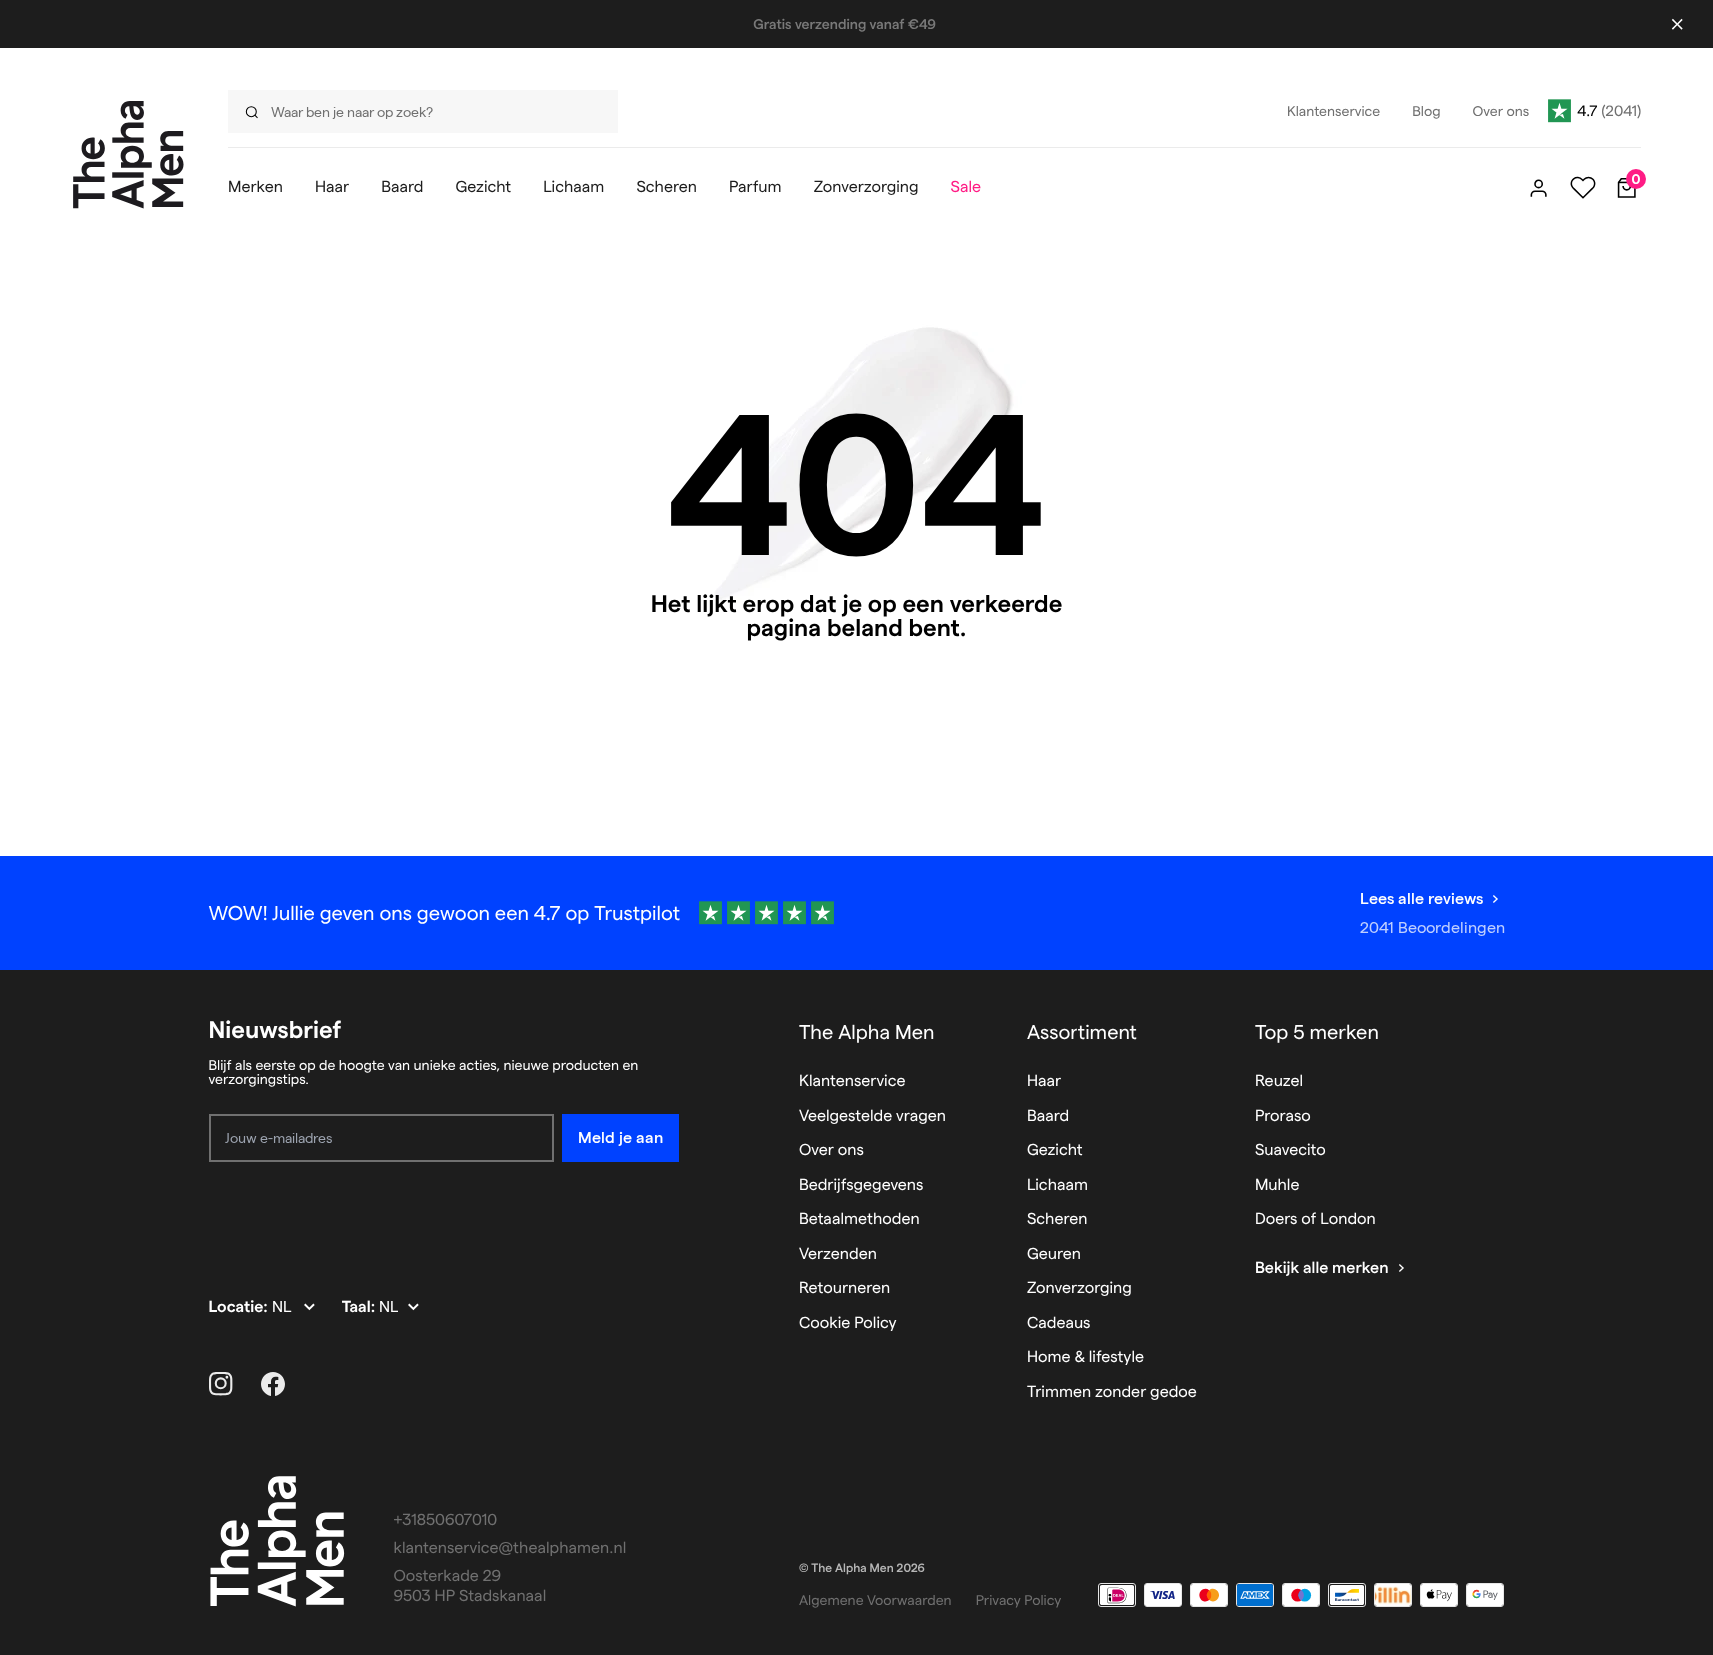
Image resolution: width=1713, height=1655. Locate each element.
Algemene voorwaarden (875, 1600)
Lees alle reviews (1421, 898)
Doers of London (1315, 1219)
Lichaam (1057, 1185)
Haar (1044, 1081)
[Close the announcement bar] (1677, 24)
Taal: (360, 1307)
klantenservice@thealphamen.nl (510, 1548)
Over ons (831, 1150)
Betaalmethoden (859, 1219)
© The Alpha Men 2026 (862, 1568)
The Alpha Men (867, 1032)
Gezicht (1055, 1150)
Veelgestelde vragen (872, 1116)
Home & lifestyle (1085, 1357)
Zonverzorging (1079, 1288)
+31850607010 (446, 1520)
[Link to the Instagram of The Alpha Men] (221, 1384)
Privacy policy (1019, 1600)
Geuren (1054, 1254)
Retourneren (844, 1288)
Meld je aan (620, 1137)
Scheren (1057, 1219)
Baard (1048, 1116)
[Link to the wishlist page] (1583, 188)
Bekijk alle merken (1322, 1268)
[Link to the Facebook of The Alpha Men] (273, 1384)
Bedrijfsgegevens (861, 1185)
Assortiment (1082, 1032)
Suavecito (1290, 1150)
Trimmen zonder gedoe (1112, 1392)
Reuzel (1279, 1081)
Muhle (1277, 1185)
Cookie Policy (848, 1323)
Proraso (1283, 1116)
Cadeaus (1059, 1323)
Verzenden (838, 1254)
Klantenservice (852, 1081)
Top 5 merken (1317, 1032)
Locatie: (240, 1307)
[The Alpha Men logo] (128, 154)
